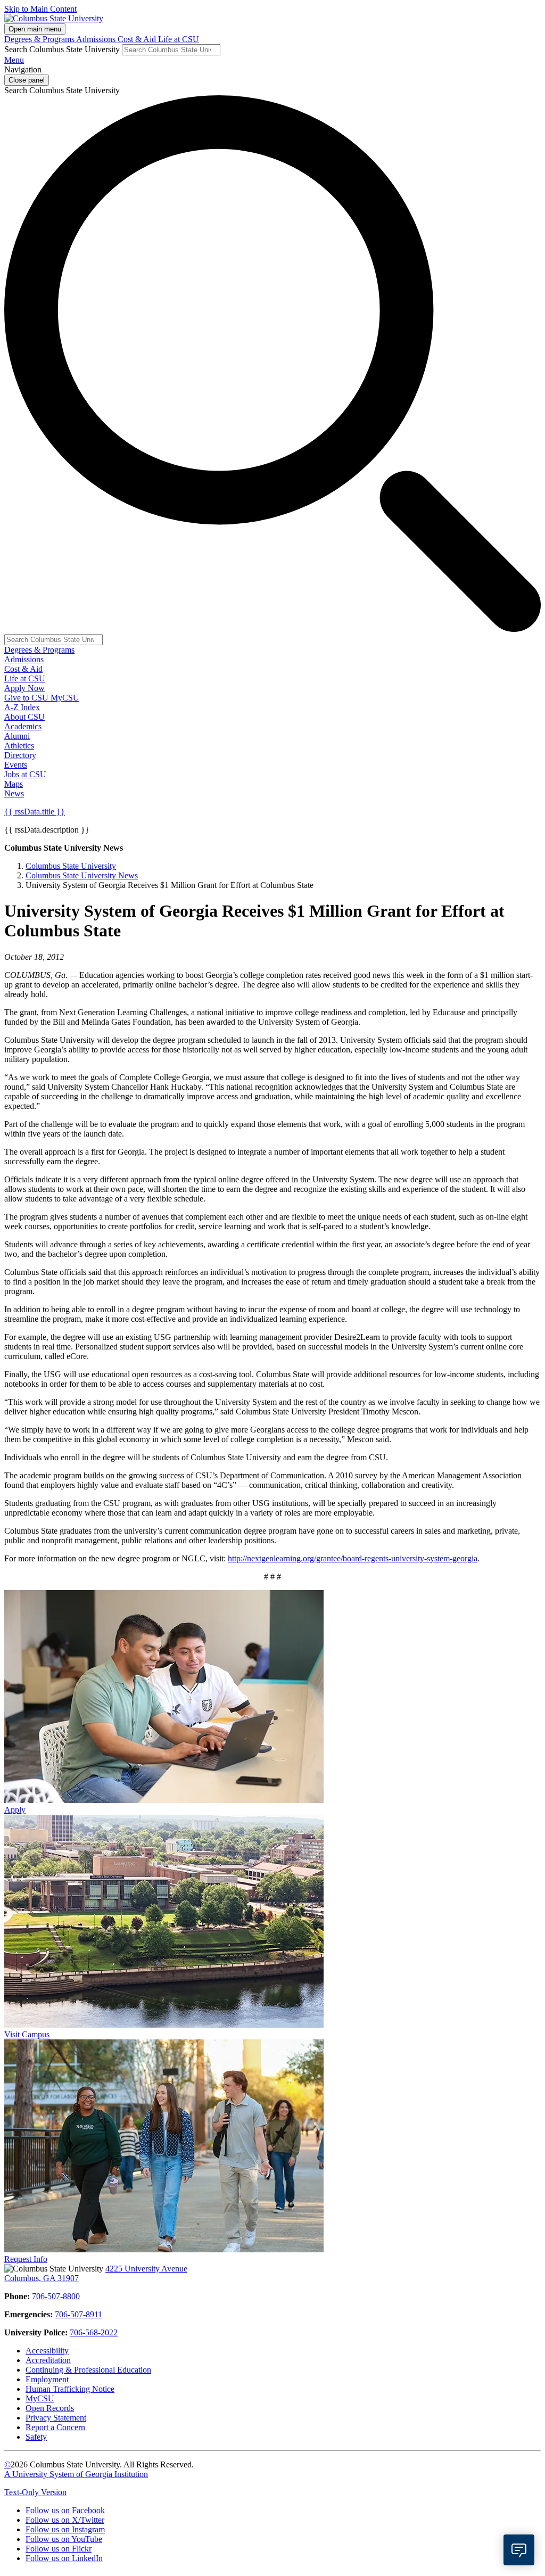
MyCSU (65, 698)
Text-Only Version (35, 2492)
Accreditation (48, 2360)
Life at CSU (179, 39)
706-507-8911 (79, 2314)
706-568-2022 (94, 2332)
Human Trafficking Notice (70, 2389)
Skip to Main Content (40, 9)
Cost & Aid (138, 39)
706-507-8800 (56, 2296)
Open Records (50, 2408)
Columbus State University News (82, 875)
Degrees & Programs (40, 39)
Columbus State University (71, 866)
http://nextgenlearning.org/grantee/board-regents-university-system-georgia (353, 1558)
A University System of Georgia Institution (76, 2474)
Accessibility (47, 2351)
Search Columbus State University (62, 49)
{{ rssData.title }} (35, 812)
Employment (47, 2379)
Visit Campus (27, 2034)
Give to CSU (27, 698)
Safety (36, 2437)
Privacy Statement (56, 2418)
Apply (15, 1810)
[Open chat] (519, 2550)
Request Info (26, 2259)
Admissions (97, 39)
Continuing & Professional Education (88, 2370)
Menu (14, 60)
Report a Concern (55, 2427)
